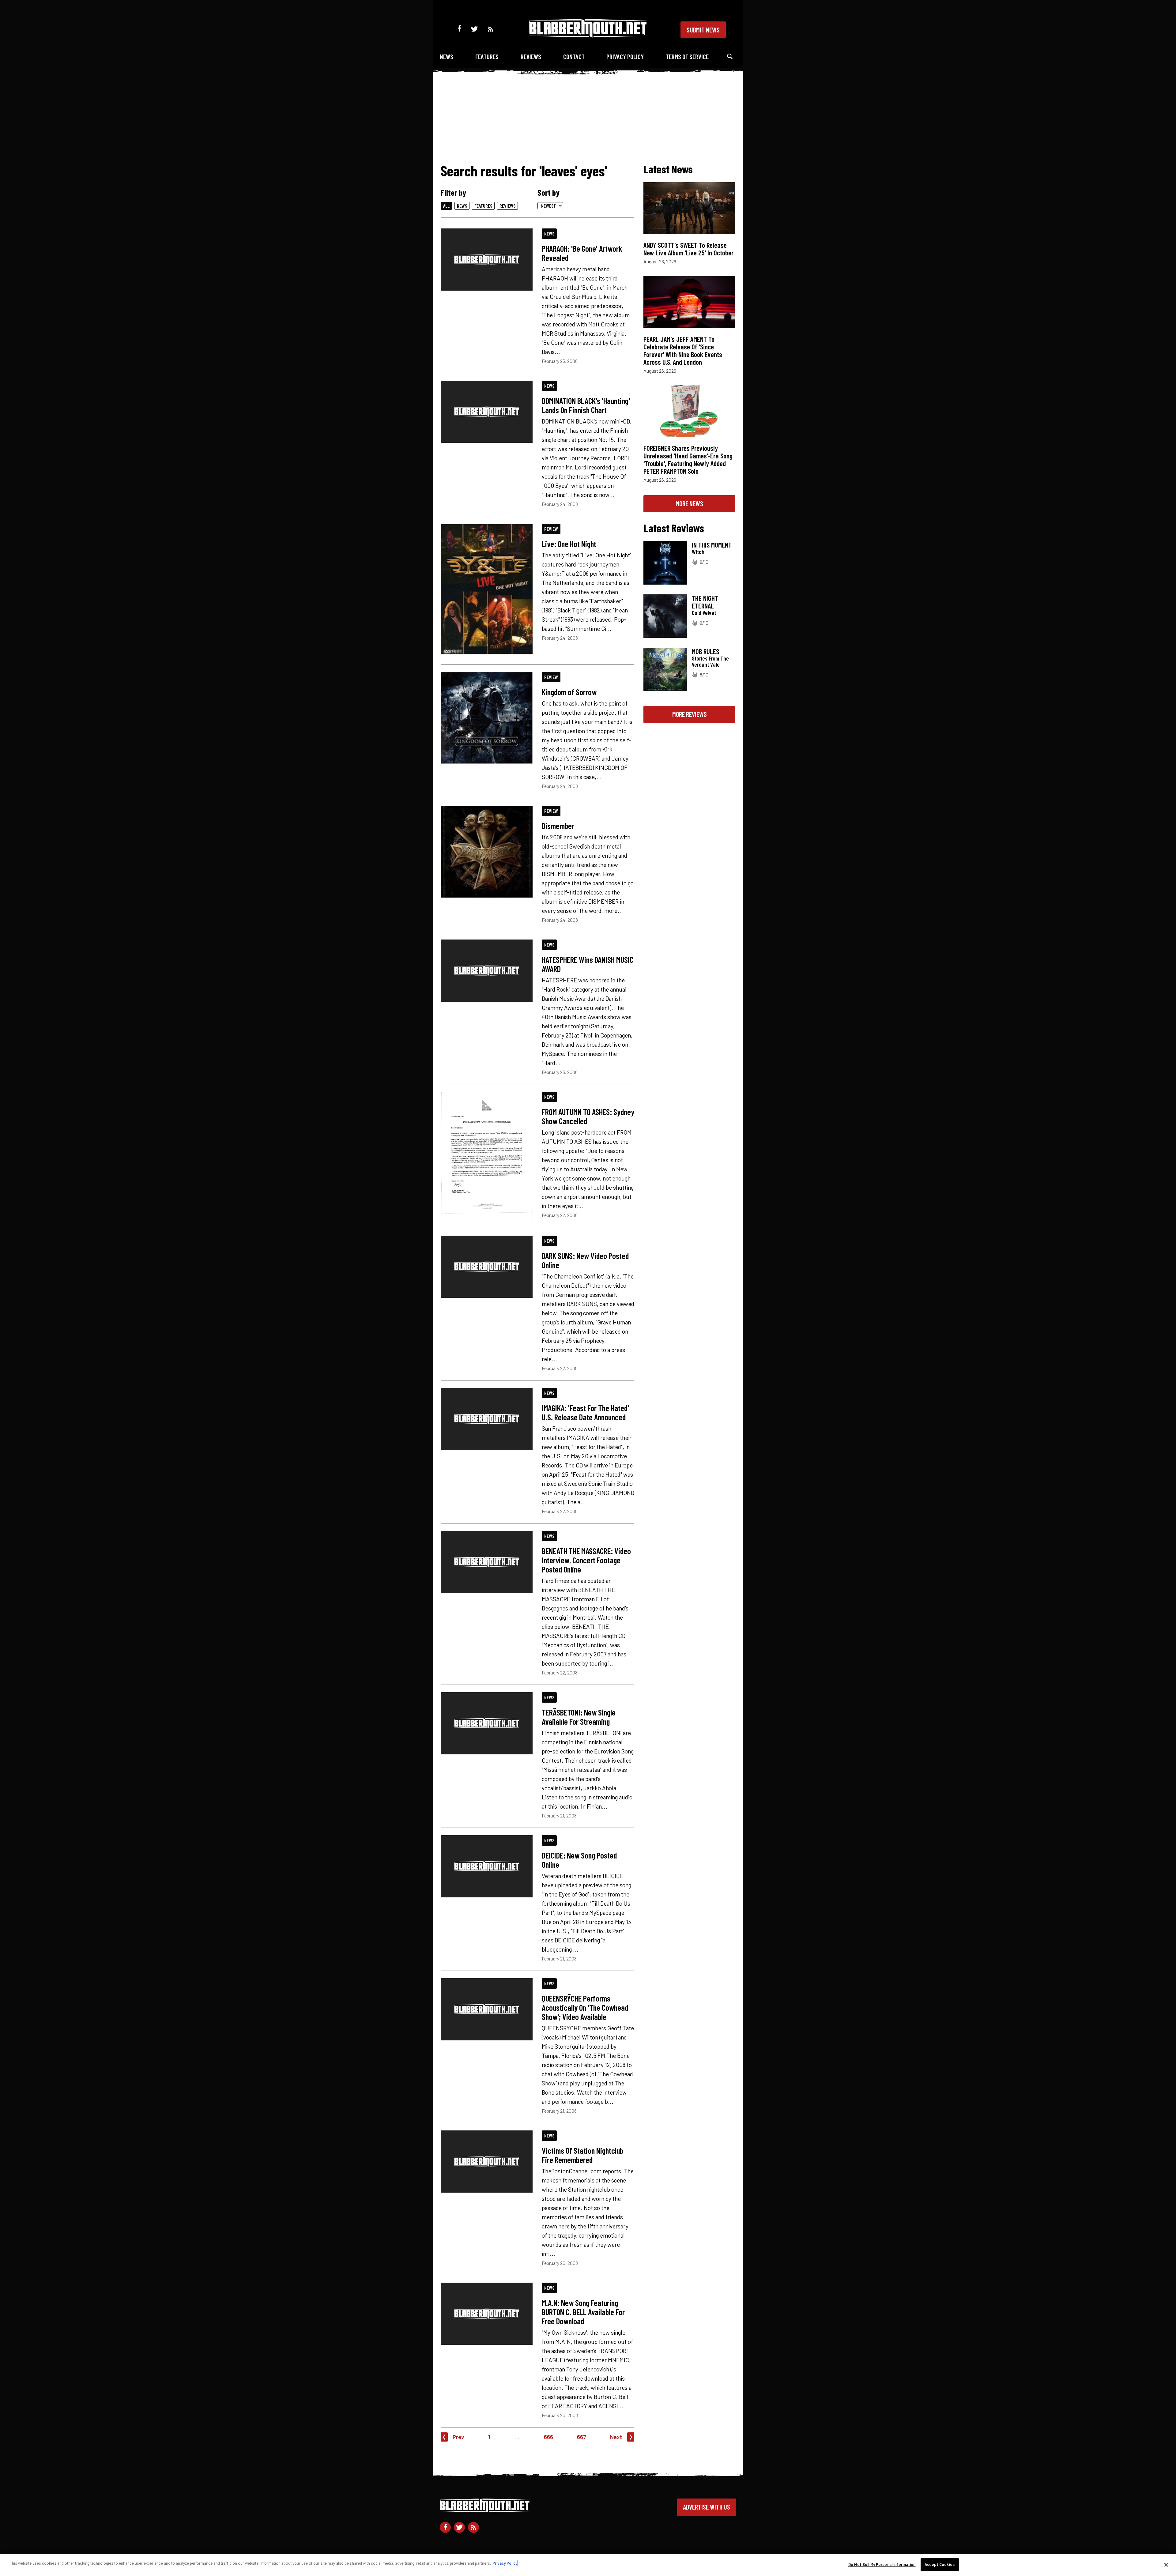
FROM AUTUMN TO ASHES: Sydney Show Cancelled (588, 1116)
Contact (574, 56)
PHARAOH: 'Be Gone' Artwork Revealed (582, 253)
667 (582, 2437)
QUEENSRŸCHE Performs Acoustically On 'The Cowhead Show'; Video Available (585, 2007)
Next (616, 2437)
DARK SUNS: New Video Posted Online (585, 1260)
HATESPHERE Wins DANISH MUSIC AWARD (588, 964)
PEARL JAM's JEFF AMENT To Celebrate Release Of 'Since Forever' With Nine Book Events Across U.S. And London (683, 350)
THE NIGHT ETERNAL (705, 602)
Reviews (531, 56)
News (447, 56)
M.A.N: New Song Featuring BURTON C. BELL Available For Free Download (583, 2312)
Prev (458, 2437)
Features (487, 56)
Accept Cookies (940, 2564)
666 (548, 2437)
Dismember (558, 826)
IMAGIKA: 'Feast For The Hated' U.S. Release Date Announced (585, 1412)
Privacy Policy (625, 56)
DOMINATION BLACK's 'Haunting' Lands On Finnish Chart (586, 405)
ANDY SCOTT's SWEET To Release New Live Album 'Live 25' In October (688, 249)
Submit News (703, 30)
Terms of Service (687, 56)
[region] (588, 2565)
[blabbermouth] (588, 35)
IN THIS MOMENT (712, 545)
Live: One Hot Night (569, 544)
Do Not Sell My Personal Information (882, 2564)
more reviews (690, 714)
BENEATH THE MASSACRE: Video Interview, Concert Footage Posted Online (586, 1560)
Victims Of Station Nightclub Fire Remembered (582, 2155)
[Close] (1166, 2565)
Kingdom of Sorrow (569, 692)
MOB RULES (705, 651)
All (446, 206)
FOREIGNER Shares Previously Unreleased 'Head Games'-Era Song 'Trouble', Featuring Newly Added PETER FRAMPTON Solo (688, 459)
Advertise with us (707, 2507)
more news (689, 503)
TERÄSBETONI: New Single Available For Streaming (579, 1717)
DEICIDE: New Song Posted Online (579, 1860)
